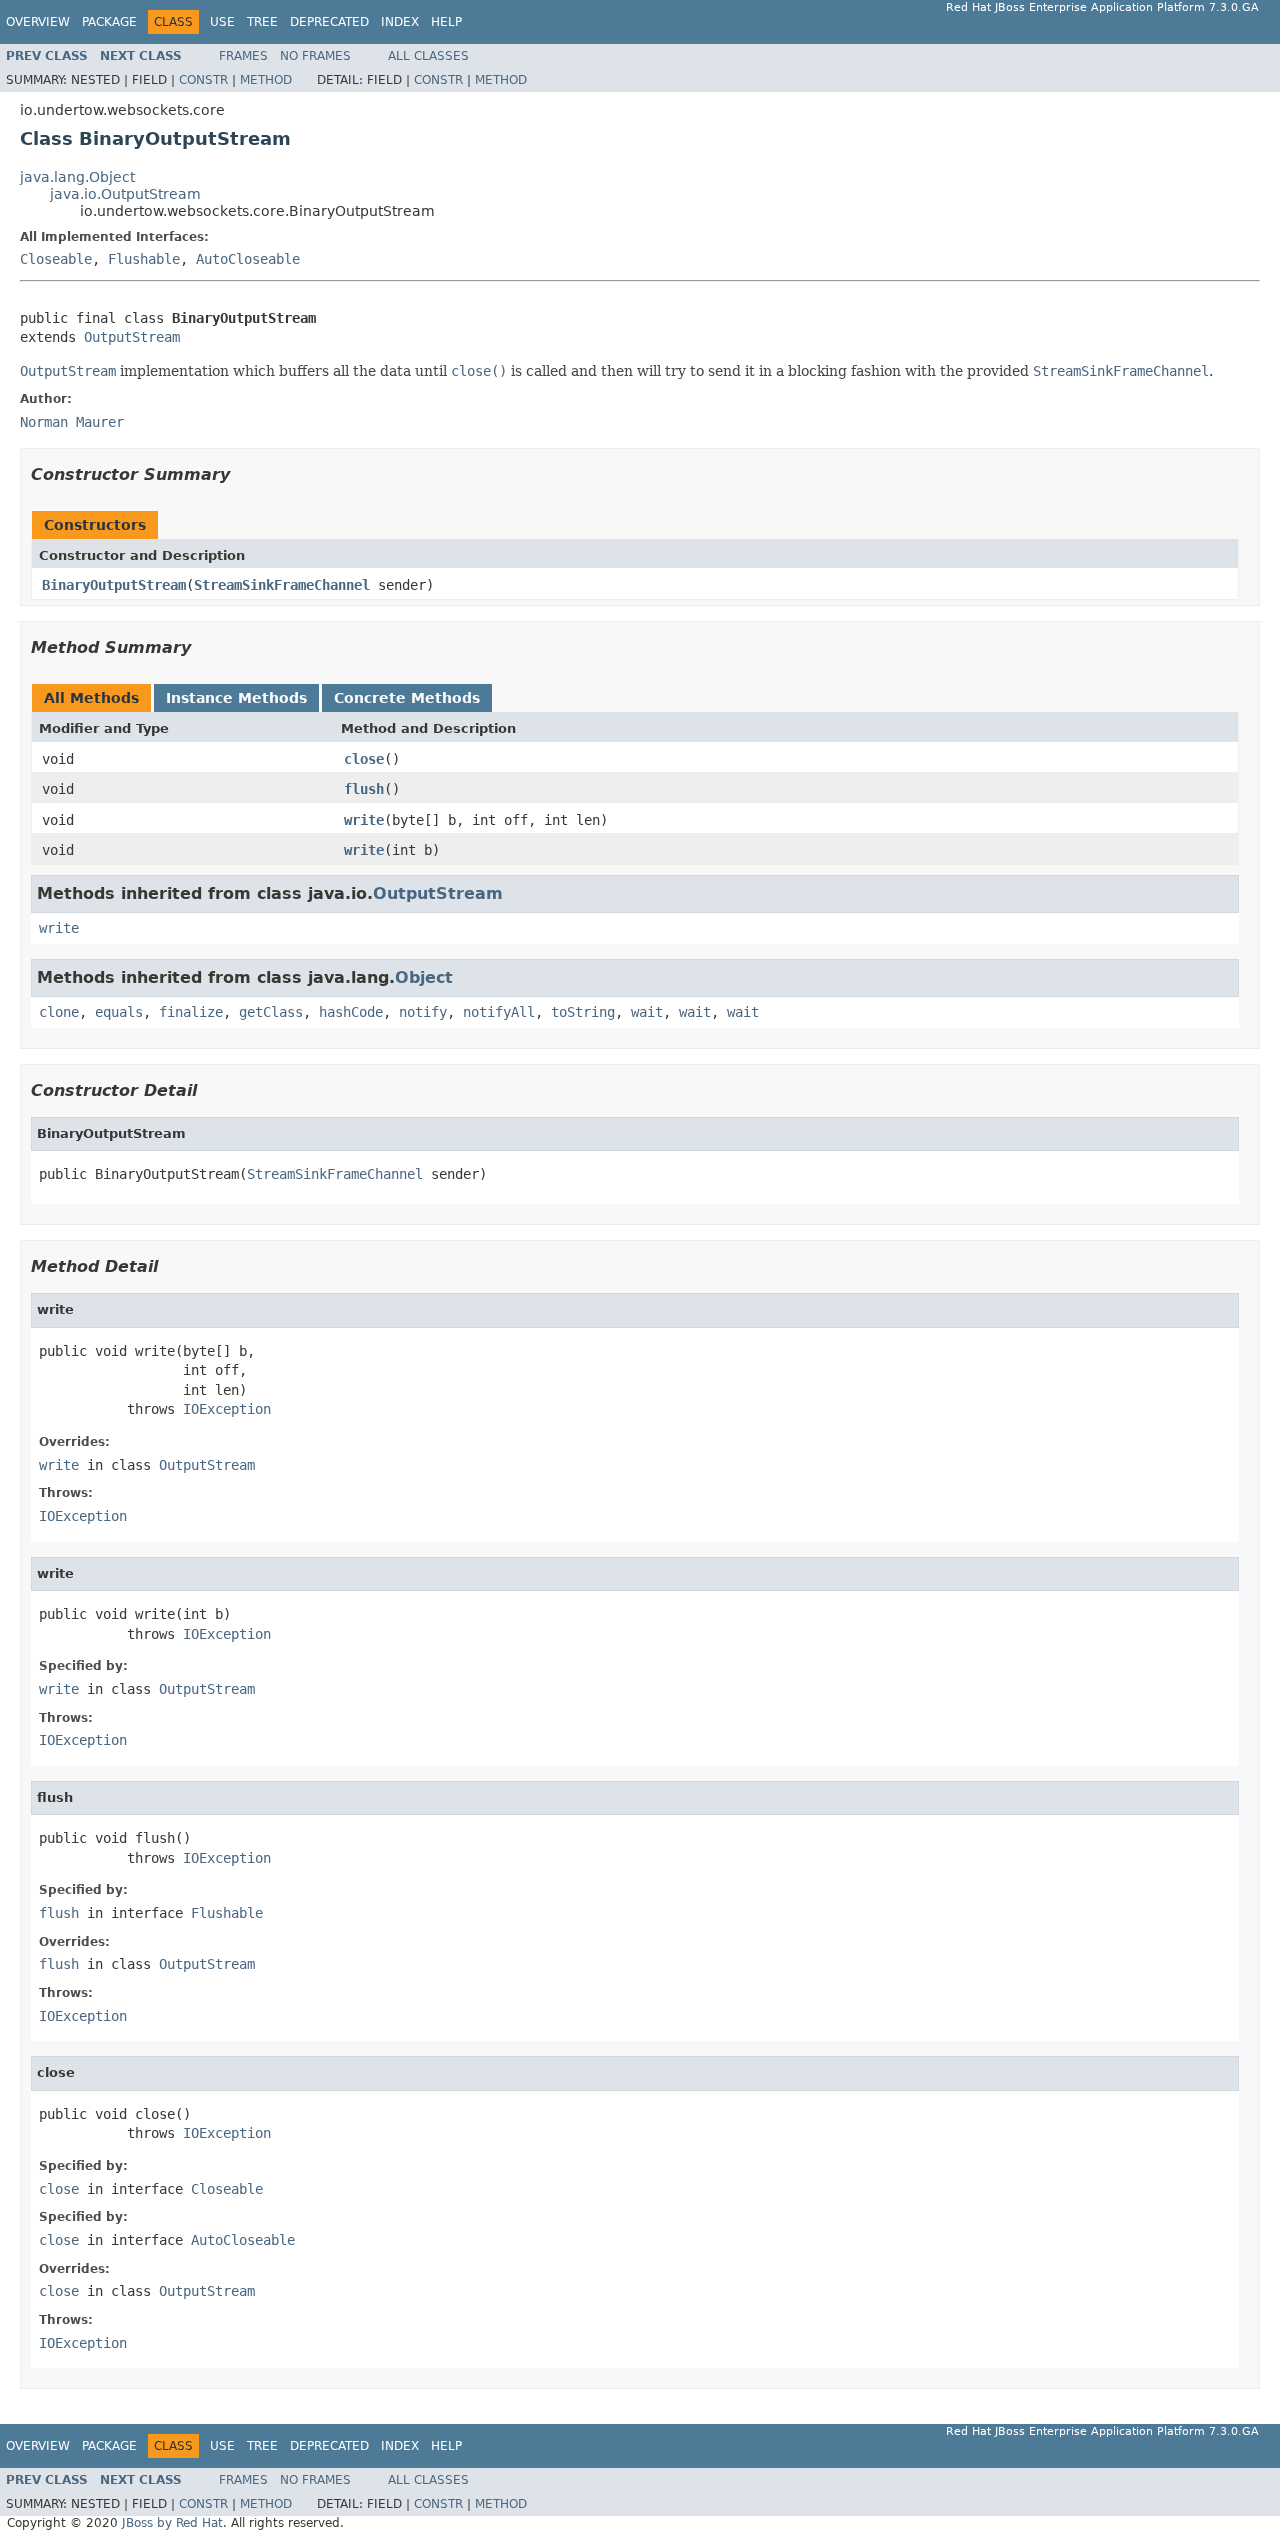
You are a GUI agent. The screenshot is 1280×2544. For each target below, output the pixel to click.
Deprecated (329, 22)
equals (119, 1012)
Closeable (56, 259)
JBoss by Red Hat (172, 2523)
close (364, 759)
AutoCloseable (248, 259)
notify (423, 1012)
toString (583, 1012)
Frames (243, 56)
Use (222, 22)
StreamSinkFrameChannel (282, 585)
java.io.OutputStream (125, 194)
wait (647, 1012)
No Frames (315, 56)
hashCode (351, 1012)
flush (364, 789)
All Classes (428, 56)
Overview (38, 22)
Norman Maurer (72, 422)
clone (59, 1012)
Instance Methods (236, 698)
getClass (271, 1012)
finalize (191, 1012)
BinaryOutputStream (114, 585)
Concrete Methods (407, 698)
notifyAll (499, 1012)
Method (266, 80)
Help (446, 22)
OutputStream (132, 337)
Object (424, 977)
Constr (203, 80)
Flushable (144, 259)
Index (400, 22)
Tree (262, 22)
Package (109, 22)
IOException (227, 1409)
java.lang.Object (77, 177)
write (364, 820)
